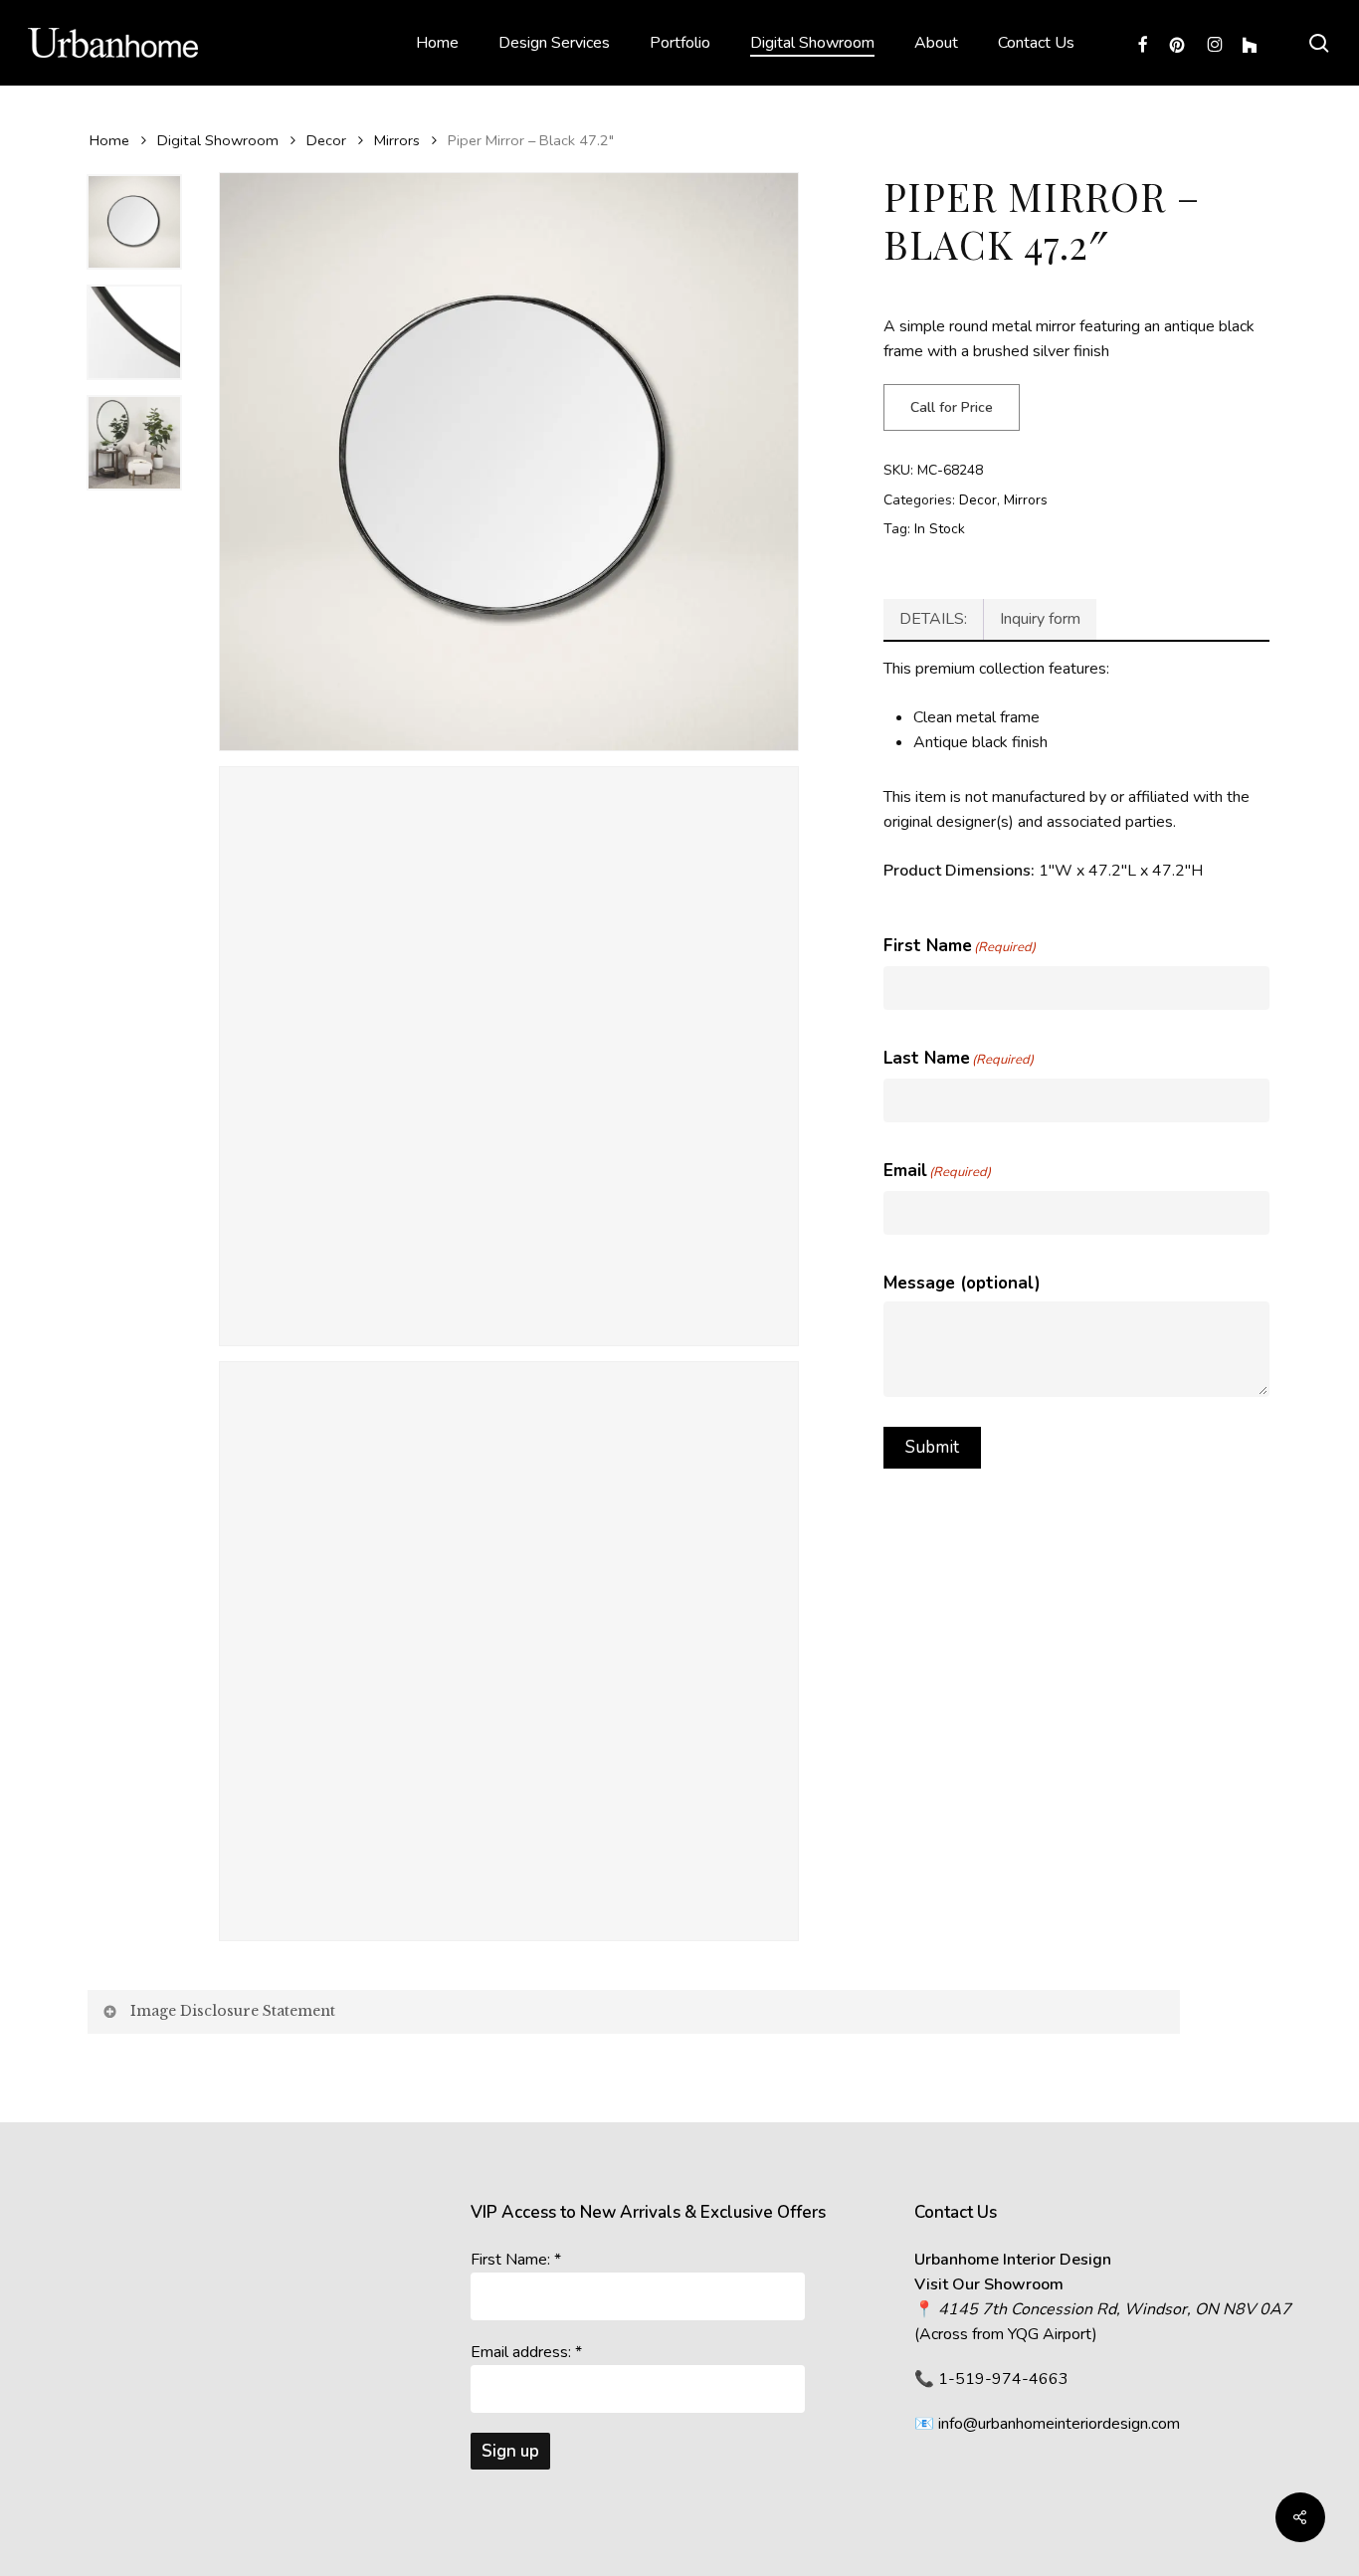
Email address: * (526, 2352)
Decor (326, 140)
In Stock (940, 529)
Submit (932, 1447)
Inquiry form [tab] (1040, 619)
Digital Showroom (218, 140)
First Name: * (516, 2260)
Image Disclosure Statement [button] (233, 2011)
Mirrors (397, 140)
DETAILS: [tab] (933, 619)
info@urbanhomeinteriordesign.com (1059, 2424)
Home (109, 140)
